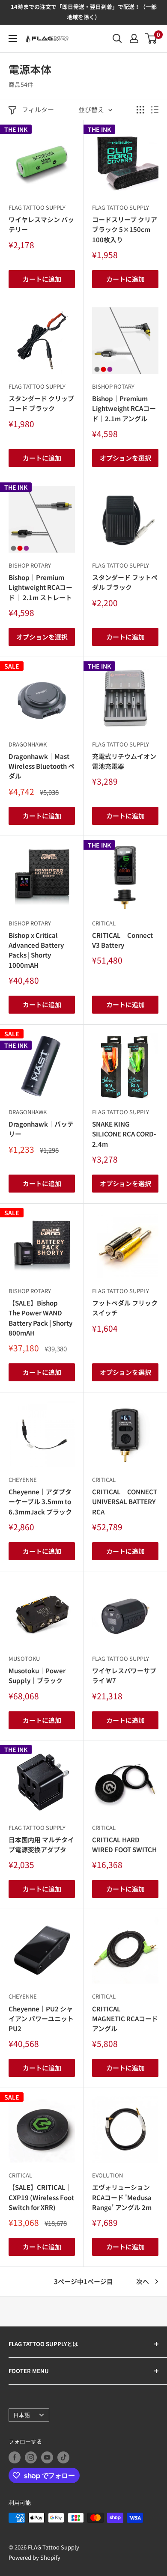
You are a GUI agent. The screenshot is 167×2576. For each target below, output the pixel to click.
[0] (151, 39)
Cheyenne (23, 1480)
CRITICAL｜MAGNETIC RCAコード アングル (125, 2019)
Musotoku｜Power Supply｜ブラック (37, 1675)
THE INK (16, 129)
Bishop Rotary (113, 386)
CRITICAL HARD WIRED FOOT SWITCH (124, 1844)
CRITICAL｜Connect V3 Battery (122, 940)
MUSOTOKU (24, 1658)
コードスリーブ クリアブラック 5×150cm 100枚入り (125, 229)
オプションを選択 (125, 458)
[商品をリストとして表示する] (155, 110)
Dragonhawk (28, 744)
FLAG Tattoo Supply (37, 207)
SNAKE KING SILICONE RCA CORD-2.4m (124, 1134)
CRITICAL (104, 923)
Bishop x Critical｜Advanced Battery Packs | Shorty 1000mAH (36, 950)
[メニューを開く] (13, 39)
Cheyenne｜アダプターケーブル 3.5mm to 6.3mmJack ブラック (40, 1502)
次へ (143, 2281)
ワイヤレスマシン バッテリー (41, 224)
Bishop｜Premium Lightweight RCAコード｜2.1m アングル (124, 408)
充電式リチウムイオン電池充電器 (124, 761)
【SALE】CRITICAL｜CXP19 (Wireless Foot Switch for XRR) (41, 2197)
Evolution (107, 2175)
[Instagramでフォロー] (31, 2457)
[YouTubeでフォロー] (47, 2457)
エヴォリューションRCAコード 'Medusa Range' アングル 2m (122, 2197)
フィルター (38, 109)
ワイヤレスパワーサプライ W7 (124, 1675)
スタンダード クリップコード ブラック (41, 403)
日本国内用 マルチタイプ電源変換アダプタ (41, 1844)
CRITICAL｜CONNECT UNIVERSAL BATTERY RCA (125, 1502)
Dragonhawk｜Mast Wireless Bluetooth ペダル (42, 766)
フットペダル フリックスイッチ (125, 1308)
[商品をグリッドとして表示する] (140, 110)
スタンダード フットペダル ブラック (125, 582)
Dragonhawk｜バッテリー (41, 1129)
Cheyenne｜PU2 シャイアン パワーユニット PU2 (41, 2019)
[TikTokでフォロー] (63, 2457)
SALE (12, 666)
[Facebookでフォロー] (15, 2457)
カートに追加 (42, 279)
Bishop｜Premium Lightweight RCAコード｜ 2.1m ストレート (40, 587)
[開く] (117, 39)
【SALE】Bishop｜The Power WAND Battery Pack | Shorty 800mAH (40, 1318)
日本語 (22, 2415)
